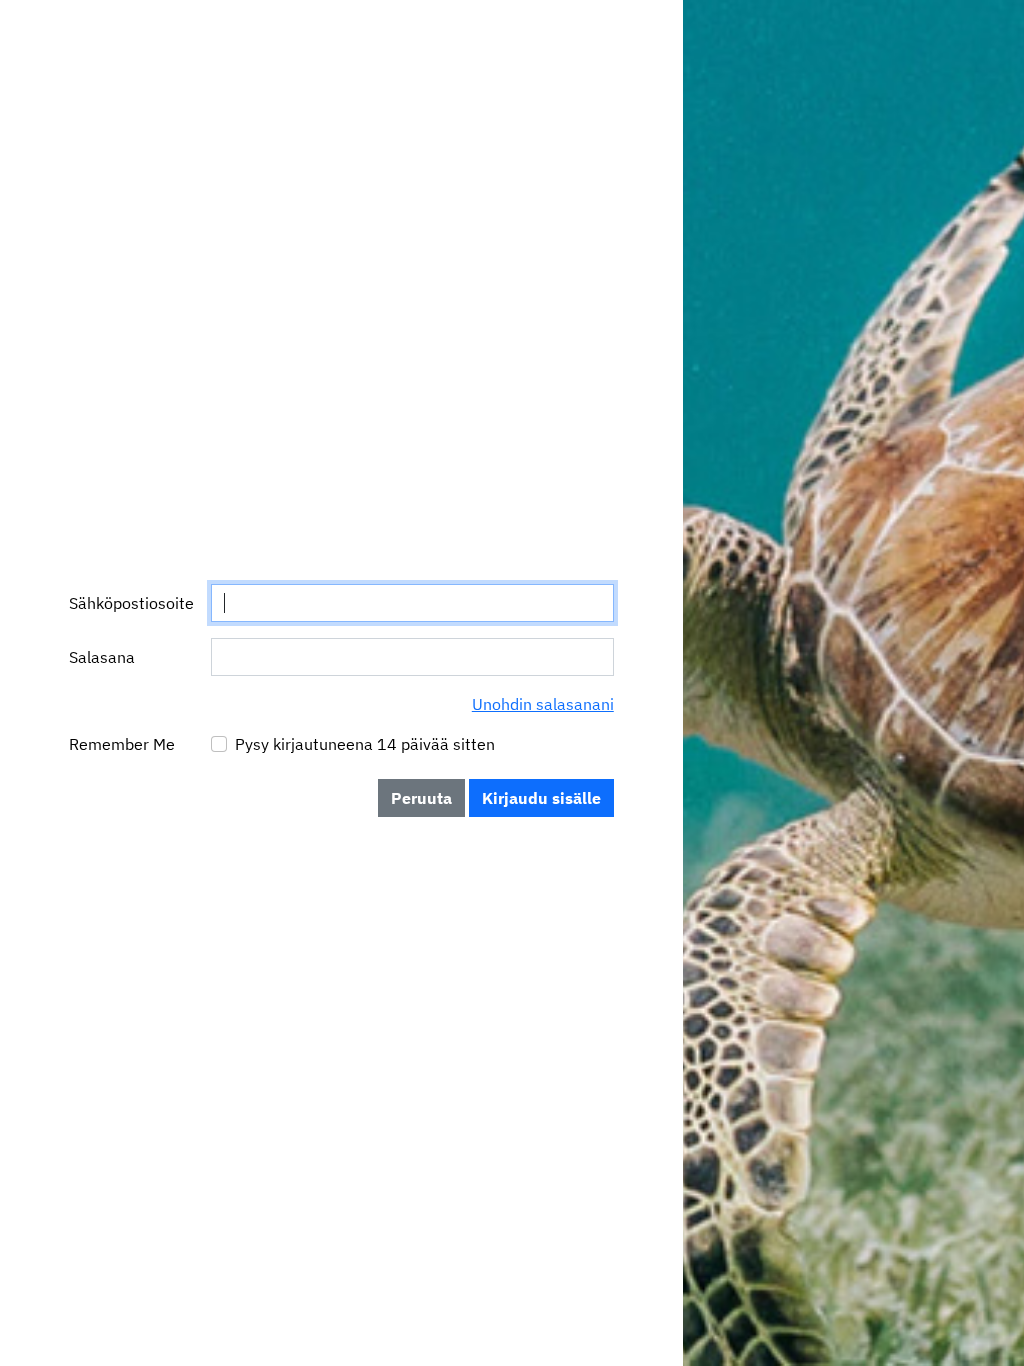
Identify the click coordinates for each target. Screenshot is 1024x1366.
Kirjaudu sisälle (541, 798)
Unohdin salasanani (543, 704)
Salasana (102, 657)
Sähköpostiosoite (131, 603)
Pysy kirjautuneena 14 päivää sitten (365, 744)
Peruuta (421, 798)
